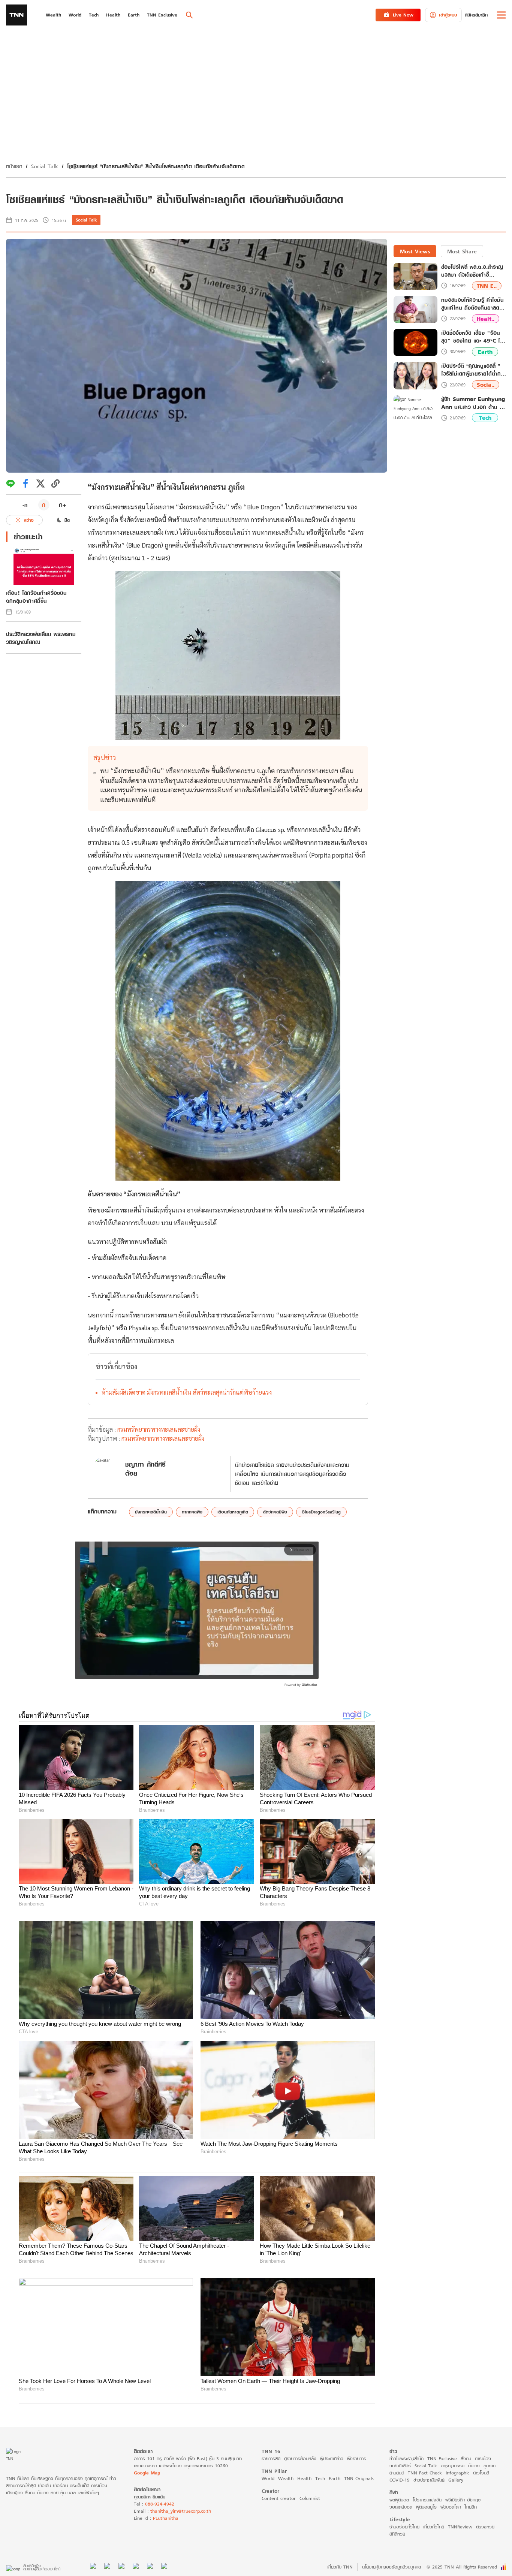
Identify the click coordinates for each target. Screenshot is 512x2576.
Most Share (462, 251)
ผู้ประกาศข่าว (332, 2459)
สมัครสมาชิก (476, 15)
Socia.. (486, 385)
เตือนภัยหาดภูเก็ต (233, 1512)
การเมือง (483, 2459)
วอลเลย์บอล (401, 2507)
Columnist (310, 2498)
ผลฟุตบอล (399, 2500)
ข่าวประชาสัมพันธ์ (429, 2480)
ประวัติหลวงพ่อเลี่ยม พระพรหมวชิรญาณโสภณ (41, 638)
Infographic (457, 2473)
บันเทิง (474, 2466)
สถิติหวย (397, 2534)
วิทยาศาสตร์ (400, 2466)
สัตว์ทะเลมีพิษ (275, 1512)
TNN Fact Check (425, 2473)
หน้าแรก (14, 166)
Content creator (279, 2498)
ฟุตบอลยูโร (426, 2507)
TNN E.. (487, 286)
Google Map (147, 2473)
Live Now (403, 15)
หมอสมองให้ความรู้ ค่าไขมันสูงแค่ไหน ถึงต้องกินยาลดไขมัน (473, 304)
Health (304, 2478)
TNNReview (460, 2527)
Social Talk (45, 166)
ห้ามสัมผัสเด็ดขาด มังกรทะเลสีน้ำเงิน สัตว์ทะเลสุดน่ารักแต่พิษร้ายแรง (187, 1392)
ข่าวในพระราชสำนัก (406, 2459)
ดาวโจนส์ (481, 2473)
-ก (25, 505)
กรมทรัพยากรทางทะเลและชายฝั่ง (159, 1429)
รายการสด (271, 2459)
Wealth (286, 2478)
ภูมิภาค (490, 2466)
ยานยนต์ (397, 2473)
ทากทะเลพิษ (192, 1512)
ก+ (63, 505)
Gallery (456, 2480)
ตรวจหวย (485, 2527)
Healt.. (486, 319)
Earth (485, 352)
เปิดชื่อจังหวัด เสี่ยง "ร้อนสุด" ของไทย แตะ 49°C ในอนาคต (472, 337)
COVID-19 (400, 2480)
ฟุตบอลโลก (451, 2507)
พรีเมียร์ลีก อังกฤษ (463, 2500)
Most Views (415, 251)
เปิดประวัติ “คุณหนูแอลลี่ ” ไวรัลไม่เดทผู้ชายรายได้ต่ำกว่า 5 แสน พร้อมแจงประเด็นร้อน (474, 370)
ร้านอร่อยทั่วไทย (404, 2527)
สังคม (466, 2459)
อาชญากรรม (453, 2466)
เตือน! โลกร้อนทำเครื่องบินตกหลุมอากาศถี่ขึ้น (36, 597)
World (268, 2478)
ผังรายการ (357, 2459)
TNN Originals (359, 2478)
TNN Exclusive (442, 2459)
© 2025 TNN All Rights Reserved (462, 2567)
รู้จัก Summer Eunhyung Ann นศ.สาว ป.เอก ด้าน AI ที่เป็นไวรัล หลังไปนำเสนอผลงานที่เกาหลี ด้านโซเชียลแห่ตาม (473, 403)
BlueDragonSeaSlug (321, 1512)
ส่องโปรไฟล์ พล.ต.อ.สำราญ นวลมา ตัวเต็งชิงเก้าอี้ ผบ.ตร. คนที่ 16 (472, 271)
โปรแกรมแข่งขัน (427, 2500)
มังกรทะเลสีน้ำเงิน (151, 1512)
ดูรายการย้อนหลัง (300, 2459)
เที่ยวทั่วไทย (434, 2527)
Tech (485, 418)
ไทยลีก (471, 2507)
